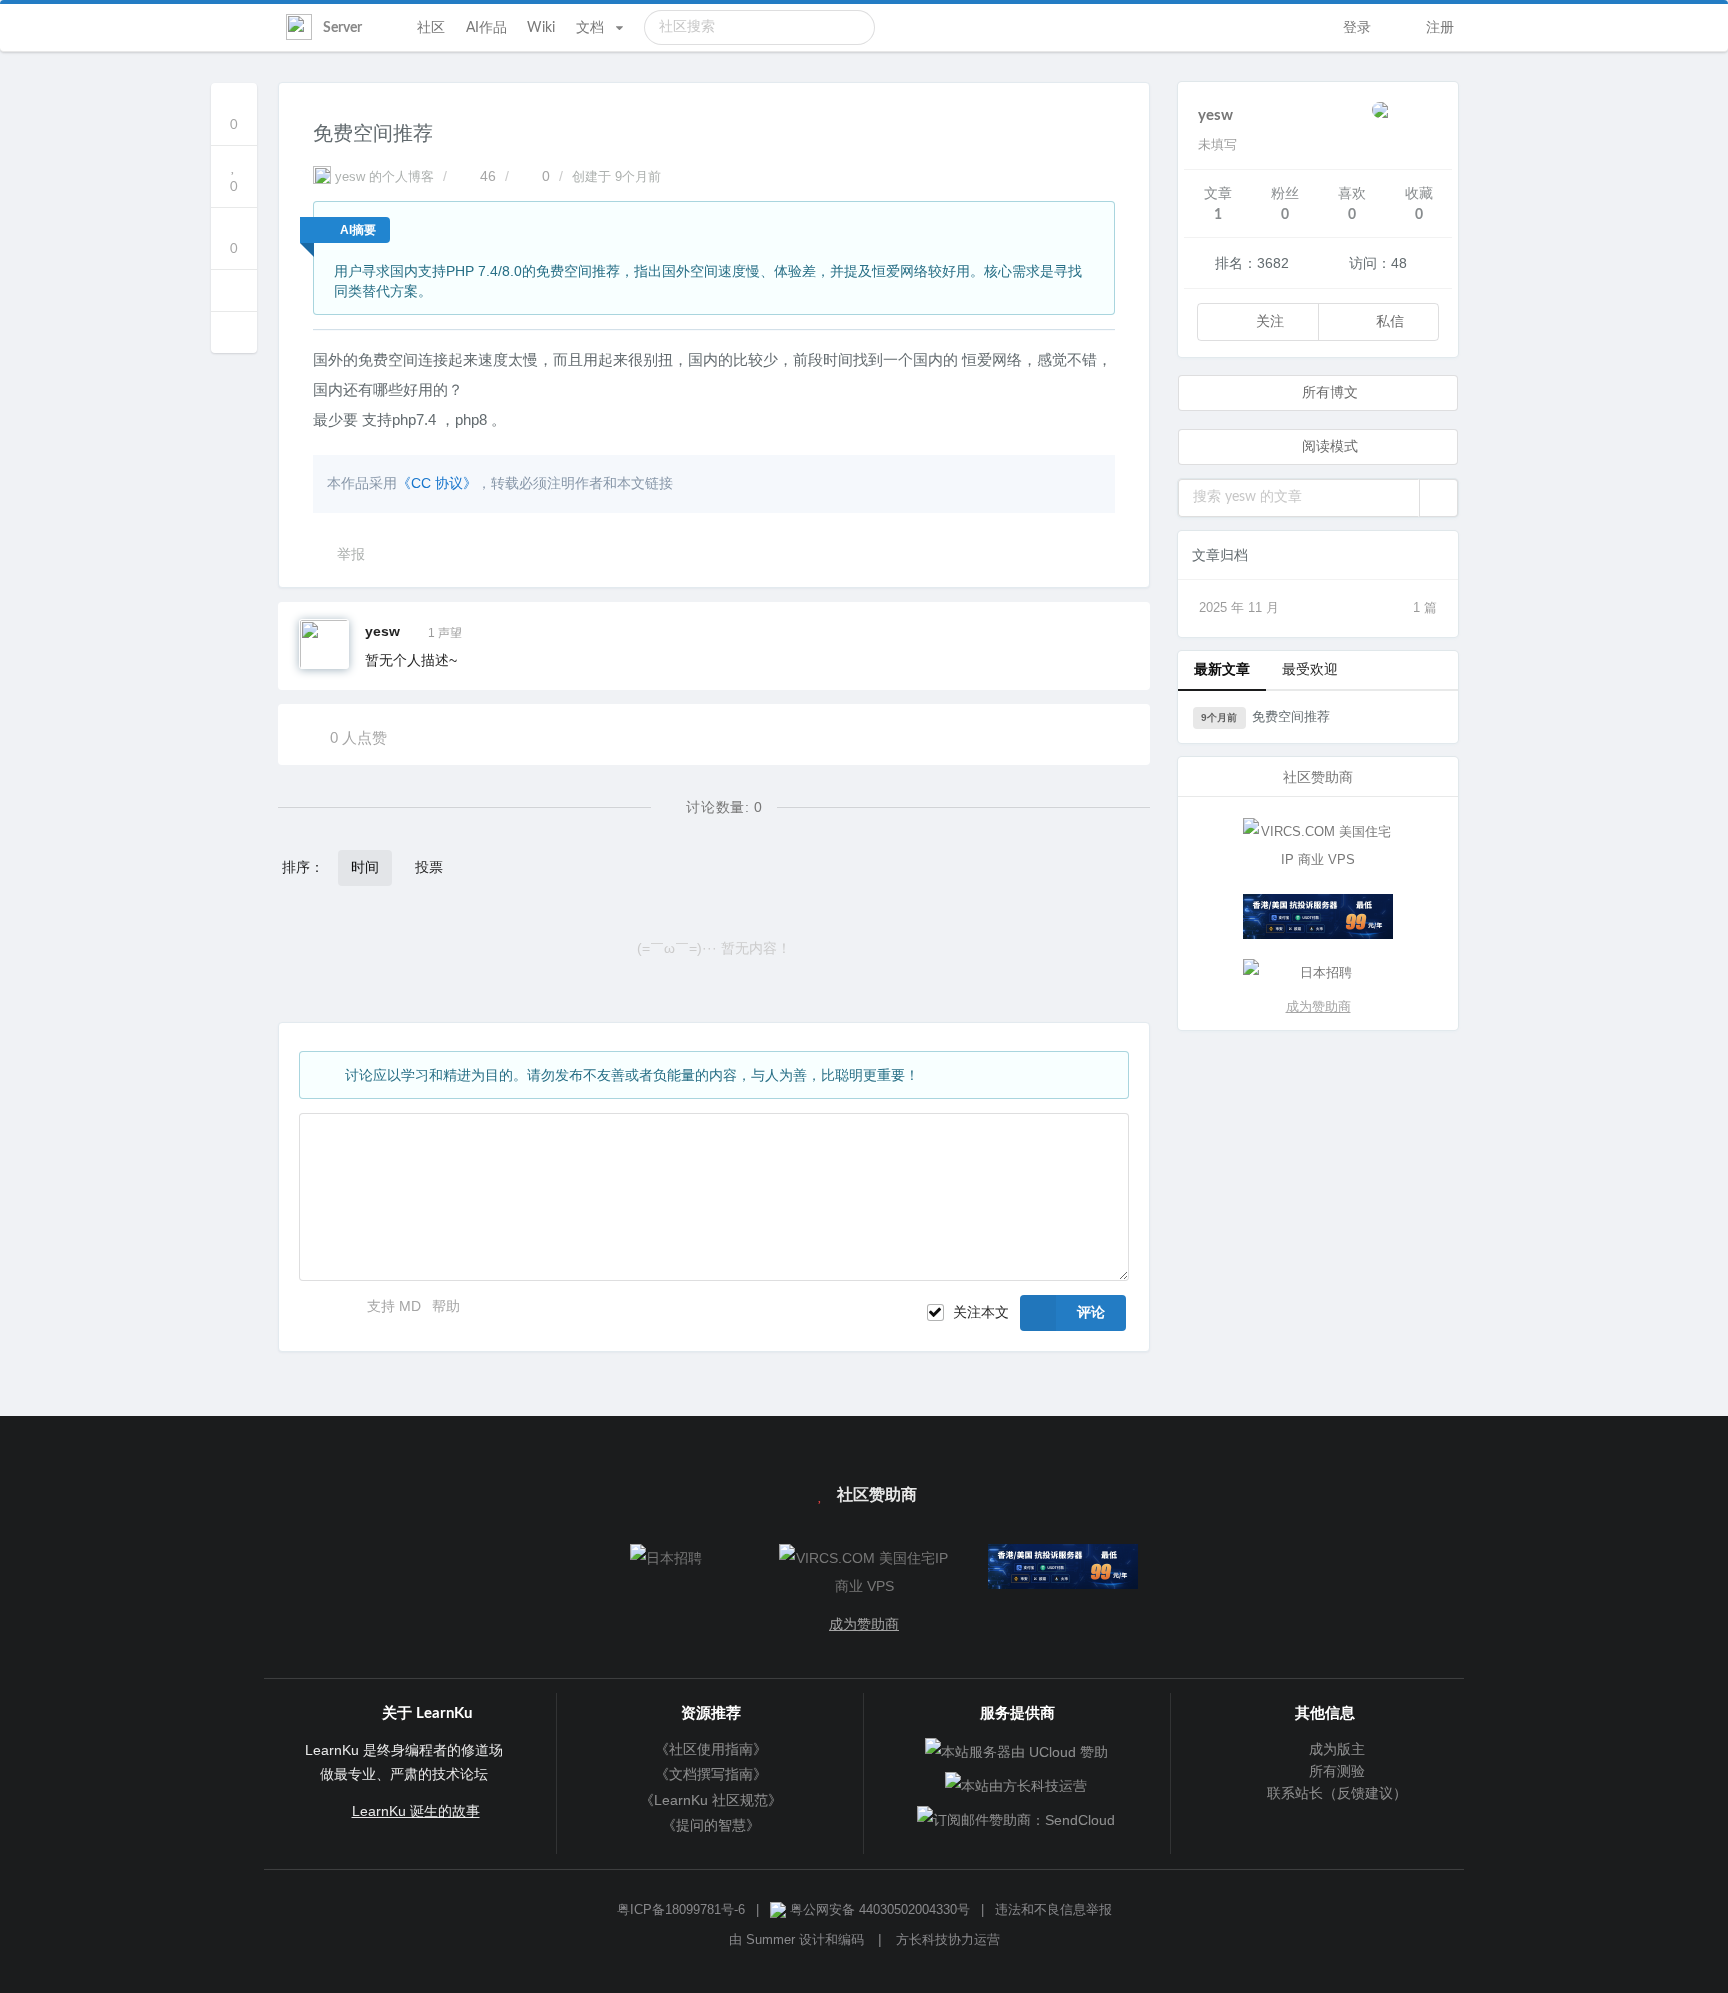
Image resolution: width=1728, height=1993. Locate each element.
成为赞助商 (1318, 1006)
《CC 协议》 (437, 483)
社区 (431, 28)
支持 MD (396, 1306)
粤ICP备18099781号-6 (681, 1910)
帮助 (446, 1306)
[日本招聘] (1318, 973)
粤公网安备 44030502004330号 (878, 1910)
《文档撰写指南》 (711, 1774)
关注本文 (981, 1312)
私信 (1388, 322)
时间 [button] (365, 868)
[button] (1438, 498)
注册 (1438, 28)
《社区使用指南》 (711, 1749)
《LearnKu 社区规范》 (711, 1800)
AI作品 (486, 28)
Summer (770, 1940)
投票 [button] (429, 868)
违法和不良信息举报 (1053, 1910)
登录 (1355, 28)
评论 (1091, 1313)
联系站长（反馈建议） (1334, 1793)
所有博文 (1328, 393)
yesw (382, 631)
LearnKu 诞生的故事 (416, 1811)
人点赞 (358, 737)
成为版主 (1334, 1749)
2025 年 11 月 (1318, 607)
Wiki (541, 28)
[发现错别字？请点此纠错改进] (234, 290)
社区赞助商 (875, 1495)
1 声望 (445, 633)
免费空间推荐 (1265, 716)
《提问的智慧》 (711, 1825)
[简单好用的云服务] (1318, 916)
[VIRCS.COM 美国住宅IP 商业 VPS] (1318, 846)
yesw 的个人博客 (384, 177)
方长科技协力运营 (948, 1940)
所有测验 (1334, 1771)
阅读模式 (1328, 447)
